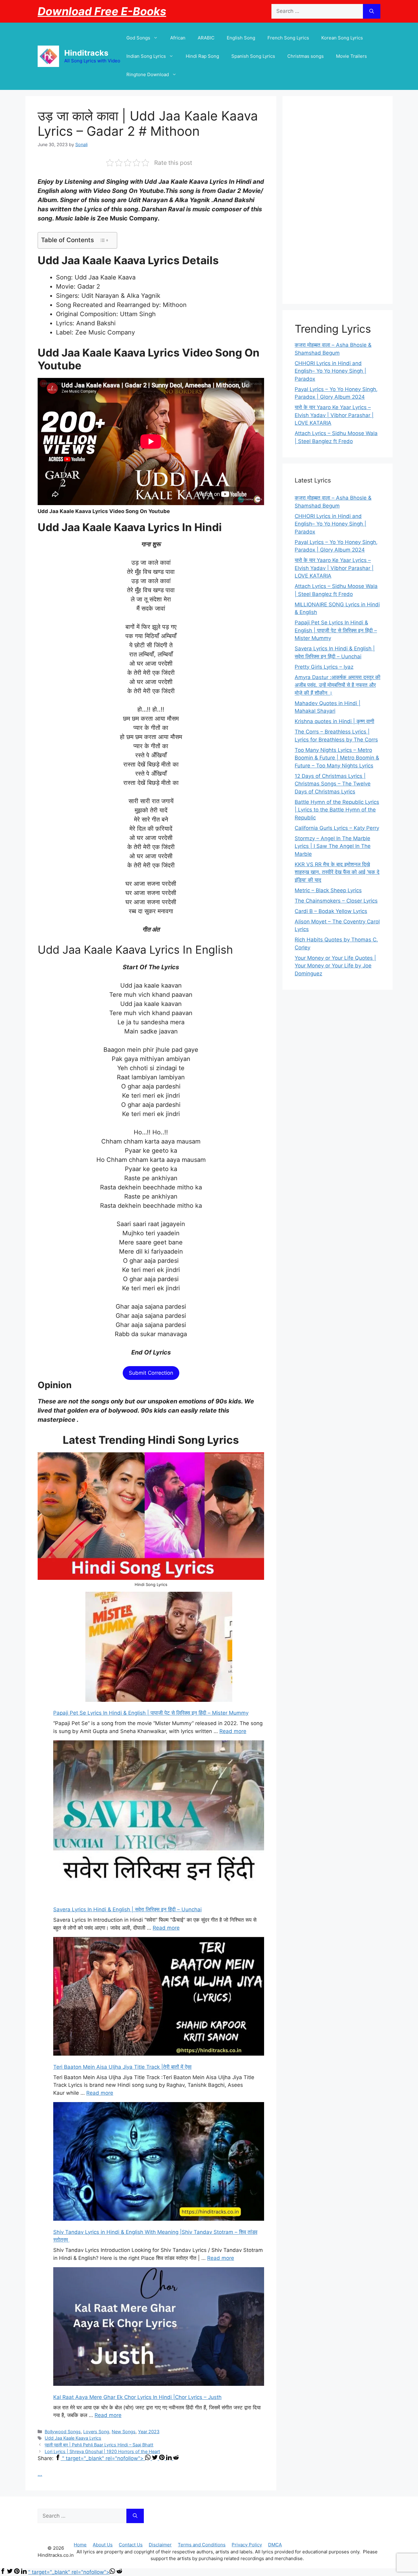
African (178, 38)
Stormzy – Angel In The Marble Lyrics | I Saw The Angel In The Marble (333, 846)
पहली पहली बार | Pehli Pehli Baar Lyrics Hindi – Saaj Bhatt (99, 2445)
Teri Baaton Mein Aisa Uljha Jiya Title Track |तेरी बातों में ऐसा (122, 2067)
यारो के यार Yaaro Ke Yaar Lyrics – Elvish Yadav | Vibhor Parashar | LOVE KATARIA (334, 415)
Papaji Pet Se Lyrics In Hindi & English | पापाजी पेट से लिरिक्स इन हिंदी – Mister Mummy (151, 1713)
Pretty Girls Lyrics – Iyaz (324, 667)
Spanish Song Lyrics (253, 56)
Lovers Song (96, 2432)
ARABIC (206, 38)
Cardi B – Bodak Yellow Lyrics (331, 911)
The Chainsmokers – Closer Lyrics (336, 901)
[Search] (372, 11)
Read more (233, 1731)
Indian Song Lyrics (146, 56)
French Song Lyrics (288, 38)
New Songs (124, 2432)
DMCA (275, 2545)
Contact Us (131, 2545)
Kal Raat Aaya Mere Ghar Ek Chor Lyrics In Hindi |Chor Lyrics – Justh (137, 2397)
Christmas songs (306, 56)
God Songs (138, 38)
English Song (241, 38)
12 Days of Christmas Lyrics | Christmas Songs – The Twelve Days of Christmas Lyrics (333, 784)
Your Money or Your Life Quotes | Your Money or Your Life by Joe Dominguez (335, 966)
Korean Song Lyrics (342, 38)
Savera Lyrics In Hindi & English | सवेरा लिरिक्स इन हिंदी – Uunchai (127, 1909)
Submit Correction (151, 1373)
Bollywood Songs (63, 2432)
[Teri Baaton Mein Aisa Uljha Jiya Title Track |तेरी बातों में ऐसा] (159, 1997)
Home (80, 2545)
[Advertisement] (338, 200)
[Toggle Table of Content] (104, 240)
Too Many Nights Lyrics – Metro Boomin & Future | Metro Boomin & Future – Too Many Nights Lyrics (337, 758)
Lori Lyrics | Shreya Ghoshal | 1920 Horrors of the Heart (102, 2451)
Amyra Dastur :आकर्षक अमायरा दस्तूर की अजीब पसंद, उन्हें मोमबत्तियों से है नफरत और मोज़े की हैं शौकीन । (338, 685)
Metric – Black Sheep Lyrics (328, 890)
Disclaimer (160, 2545)
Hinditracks (86, 53)
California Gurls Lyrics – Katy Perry (337, 828)
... (40, 2474)
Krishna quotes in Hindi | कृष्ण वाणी (334, 721)
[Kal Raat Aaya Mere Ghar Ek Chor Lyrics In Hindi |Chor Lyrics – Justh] (159, 2328)
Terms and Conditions (202, 2545)
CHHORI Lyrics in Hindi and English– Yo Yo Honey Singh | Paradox (330, 371)
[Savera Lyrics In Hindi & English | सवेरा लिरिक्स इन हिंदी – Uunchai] (159, 1820)
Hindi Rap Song (202, 56)
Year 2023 (149, 2432)
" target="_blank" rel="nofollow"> (104, 2458)
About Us (103, 2545)
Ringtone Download (148, 74)
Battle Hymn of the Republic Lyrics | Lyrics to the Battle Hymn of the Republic (337, 810)
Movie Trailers (351, 56)
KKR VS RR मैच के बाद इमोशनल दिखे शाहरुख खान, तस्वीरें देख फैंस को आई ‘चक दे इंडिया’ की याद (337, 872)
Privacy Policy (247, 2545)
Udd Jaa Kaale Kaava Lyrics (73, 2438)
